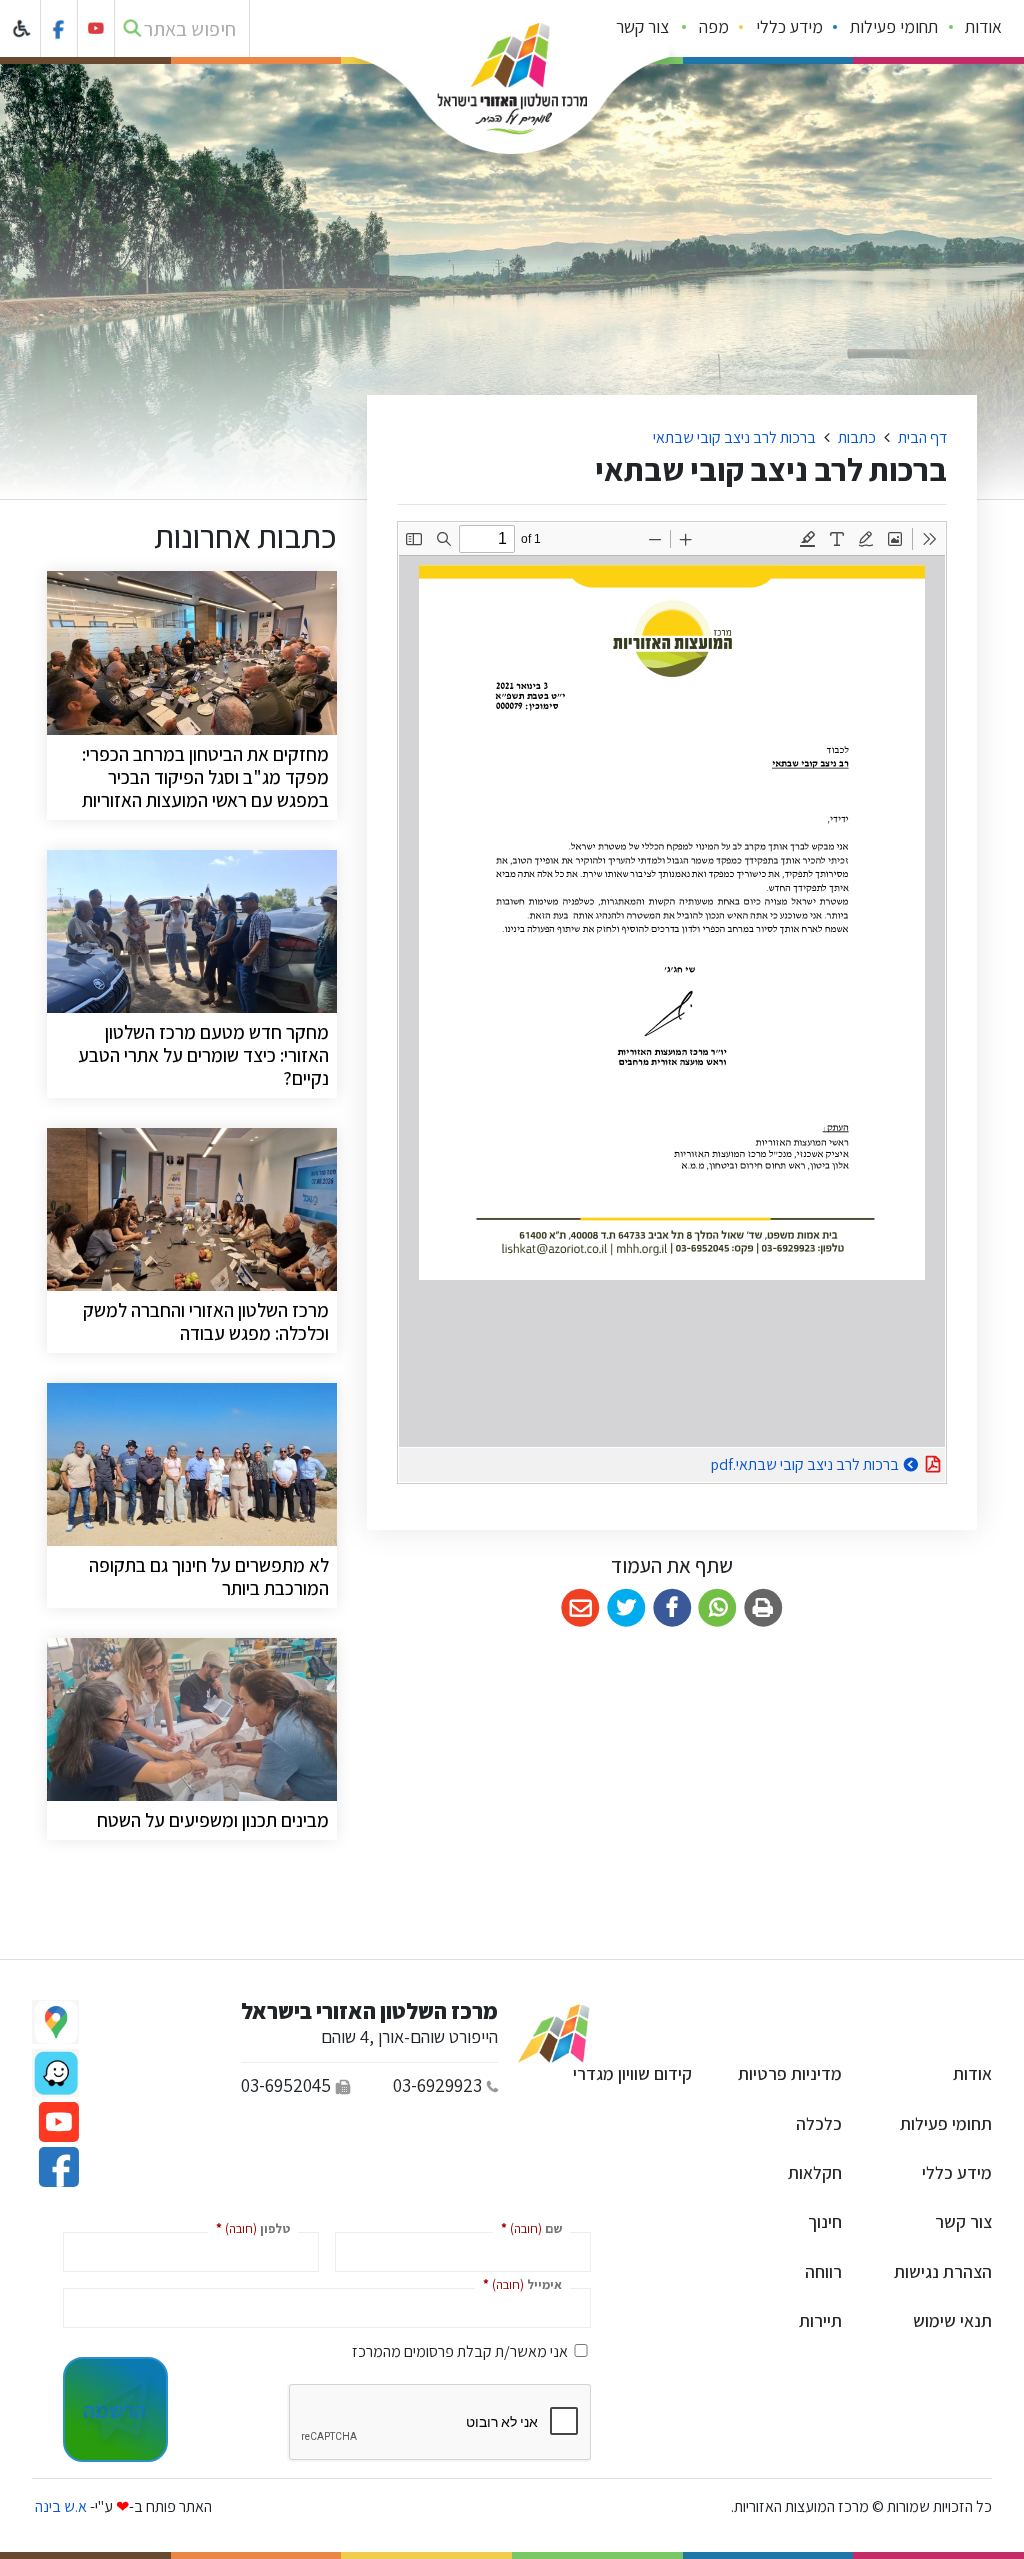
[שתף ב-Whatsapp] (717, 1608)
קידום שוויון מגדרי (632, 2073)
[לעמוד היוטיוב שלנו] (96, 28)
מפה (714, 26)
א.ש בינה (59, 2506)
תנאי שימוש (952, 2320)
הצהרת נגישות (943, 2271)
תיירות (820, 2320)
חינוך (825, 2221)
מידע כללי (789, 26)
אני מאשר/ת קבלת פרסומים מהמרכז (460, 2351)
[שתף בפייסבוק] (672, 1608)
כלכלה (819, 2123)
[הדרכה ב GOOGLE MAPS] (55, 2022)
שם (527, 2227)
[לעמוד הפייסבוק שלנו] (59, 28)
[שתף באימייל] (580, 1608)
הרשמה (114, 2410)
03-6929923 (437, 2085)
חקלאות (815, 2172)
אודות (983, 26)
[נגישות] (22, 28)
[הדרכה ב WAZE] (55, 2073)
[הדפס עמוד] (763, 1608)
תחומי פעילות (894, 26)
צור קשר (642, 26)
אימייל (518, 2283)
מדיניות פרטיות (790, 2073)
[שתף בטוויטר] (626, 1608)
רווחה (823, 2271)
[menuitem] (984, 29)
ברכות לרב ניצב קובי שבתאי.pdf (755, 1461)
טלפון (249, 2227)
